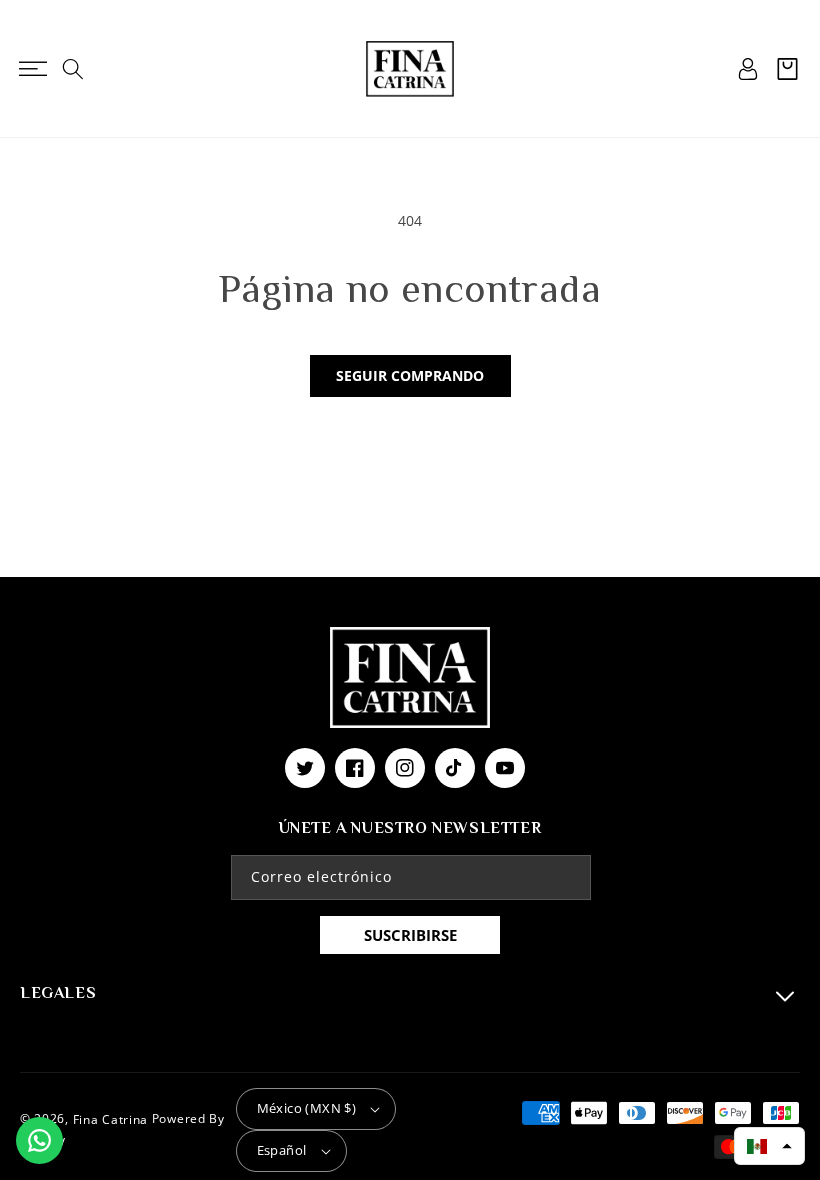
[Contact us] (39, 1140)
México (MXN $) (307, 1108)
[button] (32, 69)
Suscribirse (410, 935)
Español (282, 1150)
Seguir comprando (410, 375)
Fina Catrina (112, 1119)
